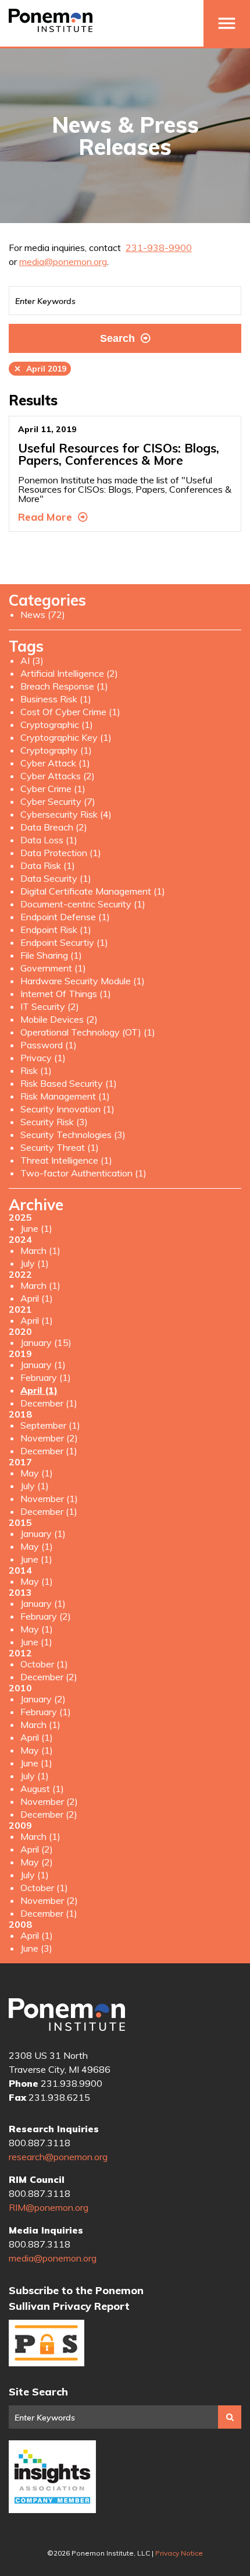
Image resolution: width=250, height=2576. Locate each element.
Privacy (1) (43, 1058)
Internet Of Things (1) (66, 994)
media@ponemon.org (63, 262)
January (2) (43, 1699)
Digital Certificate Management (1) (93, 891)
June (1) (36, 1228)
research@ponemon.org (58, 2157)
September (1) (50, 1425)
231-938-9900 (159, 248)
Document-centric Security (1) (83, 904)
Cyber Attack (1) (55, 763)
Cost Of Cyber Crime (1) (70, 712)
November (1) (49, 1499)
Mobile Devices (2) (59, 1019)
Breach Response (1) (64, 686)
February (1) (46, 1377)
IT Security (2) (50, 1006)
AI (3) (32, 660)
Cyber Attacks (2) (58, 776)
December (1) (49, 1403)
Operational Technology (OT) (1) (88, 1032)
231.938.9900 (72, 2083)
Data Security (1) (56, 878)
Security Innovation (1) (67, 1109)
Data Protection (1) (61, 853)
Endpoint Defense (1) (65, 917)
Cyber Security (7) (58, 801)
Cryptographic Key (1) (66, 737)
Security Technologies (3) (73, 1135)
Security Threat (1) (60, 1147)
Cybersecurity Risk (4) (66, 814)
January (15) (46, 1342)
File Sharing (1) (51, 955)
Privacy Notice (179, 2553)
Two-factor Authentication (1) (83, 1173)
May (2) (37, 1862)
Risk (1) (36, 1070)
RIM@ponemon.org (49, 2207)
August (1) (42, 1789)
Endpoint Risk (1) (56, 930)
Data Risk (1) (48, 865)
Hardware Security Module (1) (83, 981)
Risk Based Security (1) (69, 1083)
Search (117, 338)
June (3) (36, 1948)
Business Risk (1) (56, 699)
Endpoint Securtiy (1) (64, 942)
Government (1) (53, 968)
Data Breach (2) (54, 827)
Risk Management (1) (65, 1096)
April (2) (37, 1849)
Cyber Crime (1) (53, 789)
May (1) (37, 1473)
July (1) (35, 1263)
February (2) (46, 1616)
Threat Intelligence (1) (66, 1160)
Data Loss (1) (49, 840)
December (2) (49, 1677)
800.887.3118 (40, 2143)
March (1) (40, 1250)
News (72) (43, 614)
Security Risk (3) (54, 1122)
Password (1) (49, 1045)
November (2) (49, 1438)
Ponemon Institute (67, 2015)
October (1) (44, 1664)
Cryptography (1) (56, 750)
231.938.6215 (59, 2097)
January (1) (43, 1365)
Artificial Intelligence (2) (69, 673)
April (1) (37, 1298)
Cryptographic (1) (57, 725)
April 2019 (40, 369)
